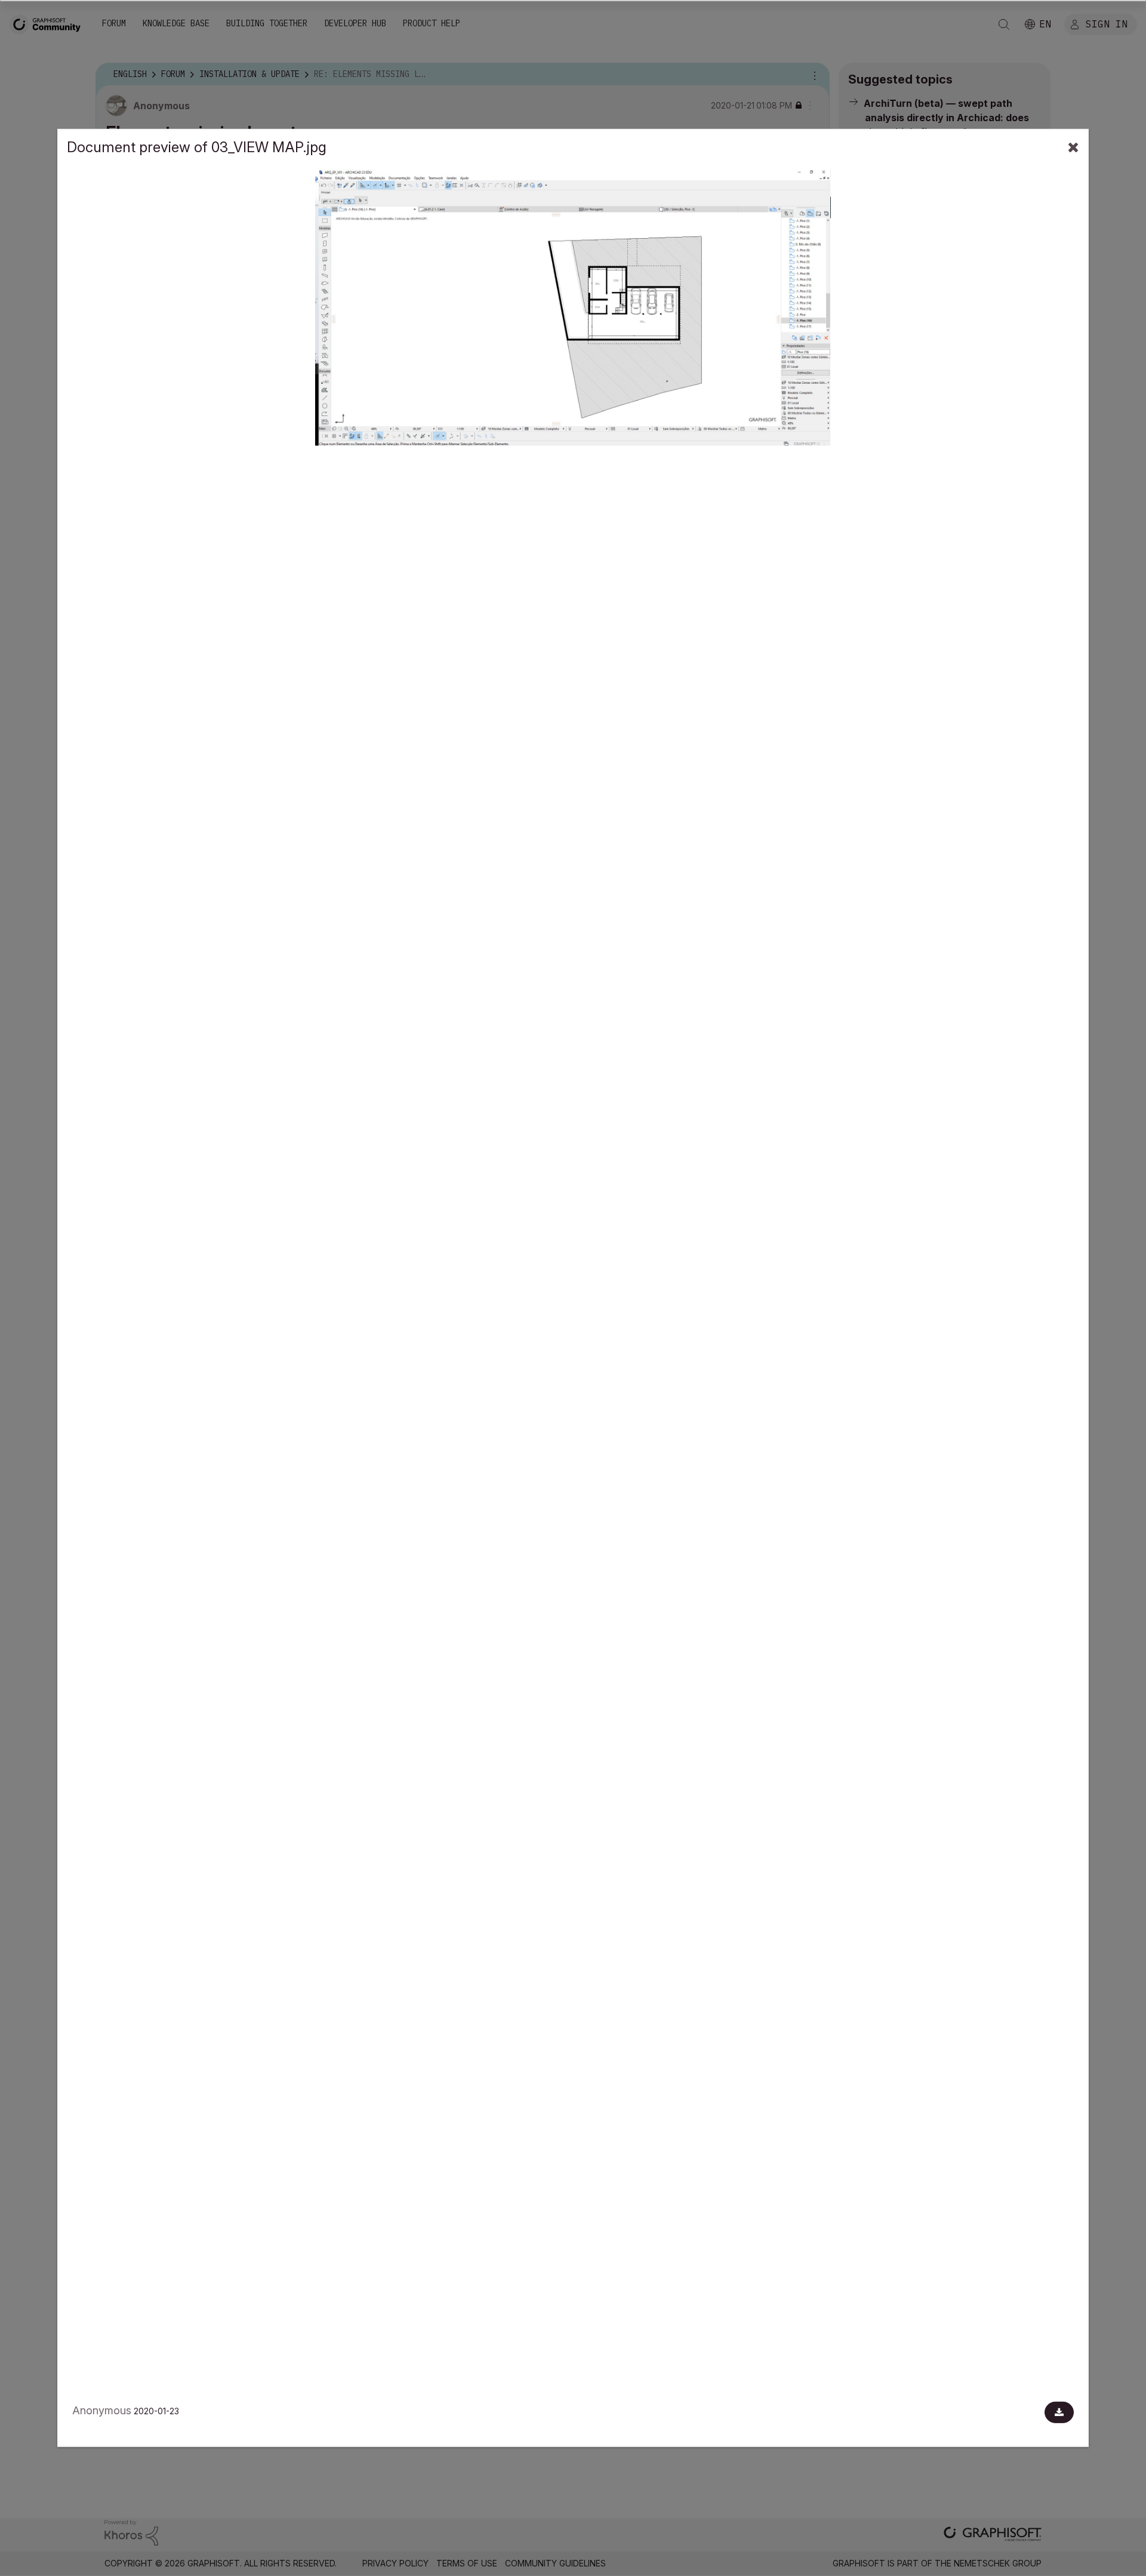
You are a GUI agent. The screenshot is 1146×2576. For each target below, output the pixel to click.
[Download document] (1059, 2412)
